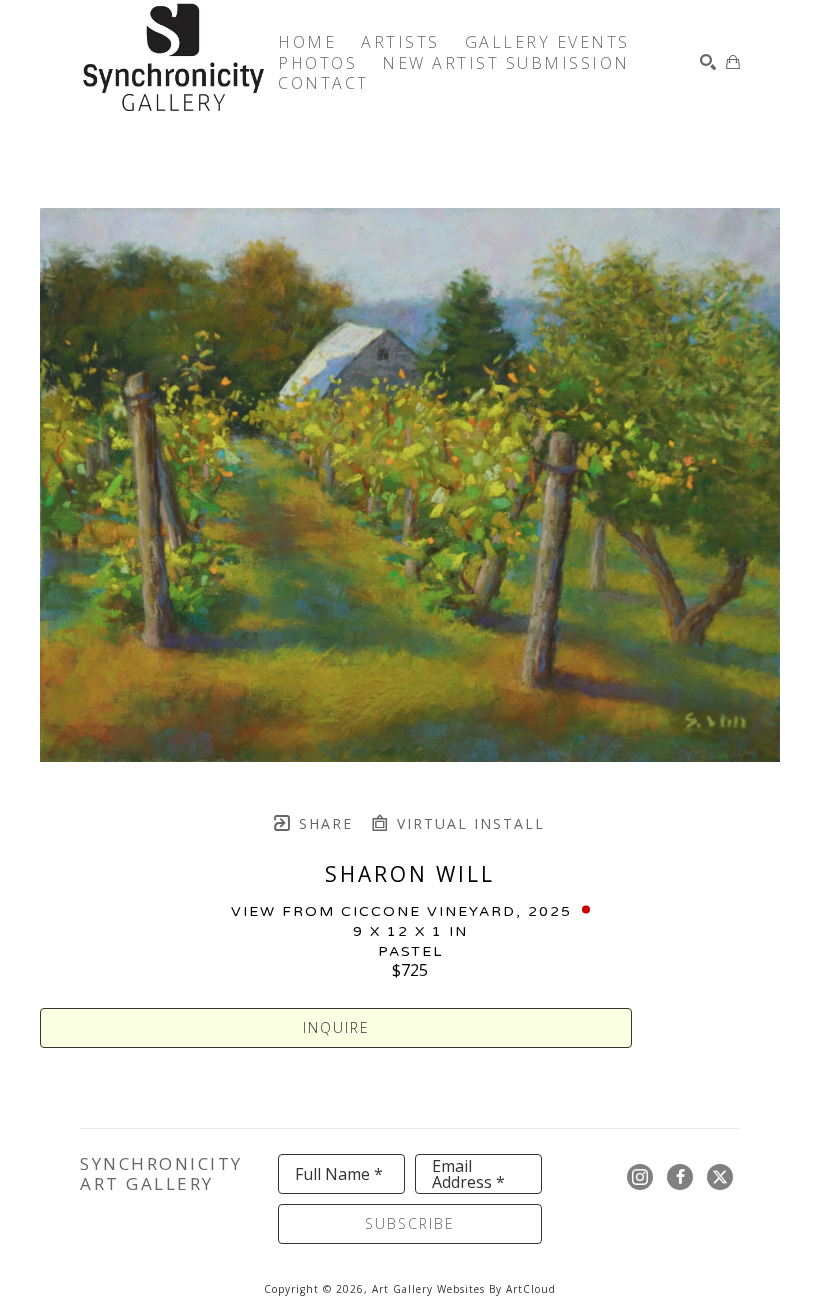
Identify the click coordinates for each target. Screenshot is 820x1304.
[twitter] (720, 1177)
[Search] (708, 62)
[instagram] (640, 1177)
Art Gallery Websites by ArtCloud (464, 1289)
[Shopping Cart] (733, 62)
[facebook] (680, 1177)
